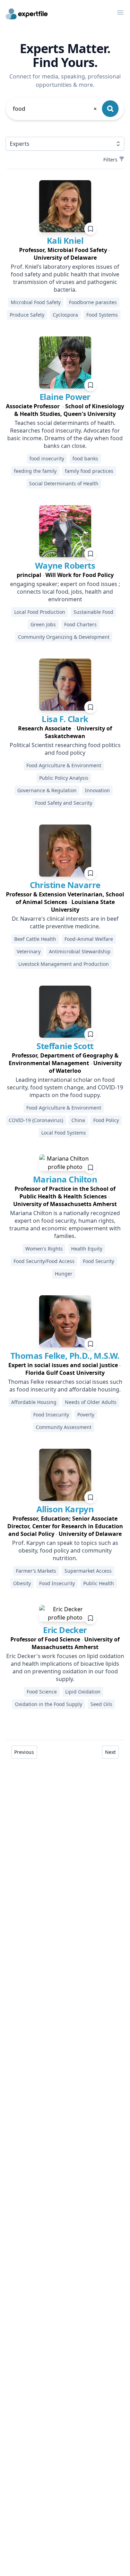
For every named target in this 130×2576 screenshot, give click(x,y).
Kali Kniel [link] (65, 240)
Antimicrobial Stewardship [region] (80, 951)
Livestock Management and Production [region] (64, 964)
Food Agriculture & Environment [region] (64, 765)
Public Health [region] (99, 1583)
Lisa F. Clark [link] (65, 719)
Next (110, 1752)
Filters (110, 160)
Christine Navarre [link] (65, 885)
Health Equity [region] (87, 1249)
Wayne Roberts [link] (65, 565)
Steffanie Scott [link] (65, 1046)
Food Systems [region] (102, 315)
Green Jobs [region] (43, 624)
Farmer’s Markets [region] (36, 1571)
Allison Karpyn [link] (65, 1509)
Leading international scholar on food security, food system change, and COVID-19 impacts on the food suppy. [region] (65, 1087)
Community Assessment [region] (64, 1427)
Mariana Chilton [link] (65, 1179)
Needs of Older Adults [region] (91, 1402)
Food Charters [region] (80, 624)
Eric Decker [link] (65, 1630)
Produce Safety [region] (27, 315)
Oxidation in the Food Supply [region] (49, 1704)
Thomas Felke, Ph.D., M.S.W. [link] (65, 1356)
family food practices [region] (89, 471)
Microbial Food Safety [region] (36, 302)
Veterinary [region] (29, 951)
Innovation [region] (97, 790)
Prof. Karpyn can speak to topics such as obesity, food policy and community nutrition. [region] (65, 1550)
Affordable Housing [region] (34, 1402)
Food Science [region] (42, 1692)
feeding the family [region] (35, 471)
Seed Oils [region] (101, 1704)
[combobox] (55, 109)
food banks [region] (85, 458)
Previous (24, 1752)
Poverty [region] (86, 1415)
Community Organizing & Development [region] (64, 637)
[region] (65, 254)
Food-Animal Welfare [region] (89, 939)
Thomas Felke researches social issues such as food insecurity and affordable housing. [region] (65, 1386)
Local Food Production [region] (40, 612)
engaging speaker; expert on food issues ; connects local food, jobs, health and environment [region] (65, 592)
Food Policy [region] (106, 1120)
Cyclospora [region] (65, 315)
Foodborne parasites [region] (93, 302)
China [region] (78, 1120)
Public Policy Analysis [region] (64, 778)
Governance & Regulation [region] (47, 790)
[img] (65, 206)
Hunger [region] (64, 1274)
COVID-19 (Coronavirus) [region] (36, 1120)
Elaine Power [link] (65, 397)
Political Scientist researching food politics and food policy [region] (65, 749)
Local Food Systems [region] (64, 1133)
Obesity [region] (22, 1583)
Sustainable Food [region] (93, 612)
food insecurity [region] (47, 458)
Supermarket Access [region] (88, 1571)
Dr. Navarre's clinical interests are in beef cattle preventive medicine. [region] (65, 922)
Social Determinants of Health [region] (64, 483)
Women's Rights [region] (44, 1249)
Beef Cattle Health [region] (35, 939)
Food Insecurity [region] (51, 1415)
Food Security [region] (98, 1261)
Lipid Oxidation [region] (83, 1692)
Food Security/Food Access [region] (44, 1261)
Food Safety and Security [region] (64, 803)
